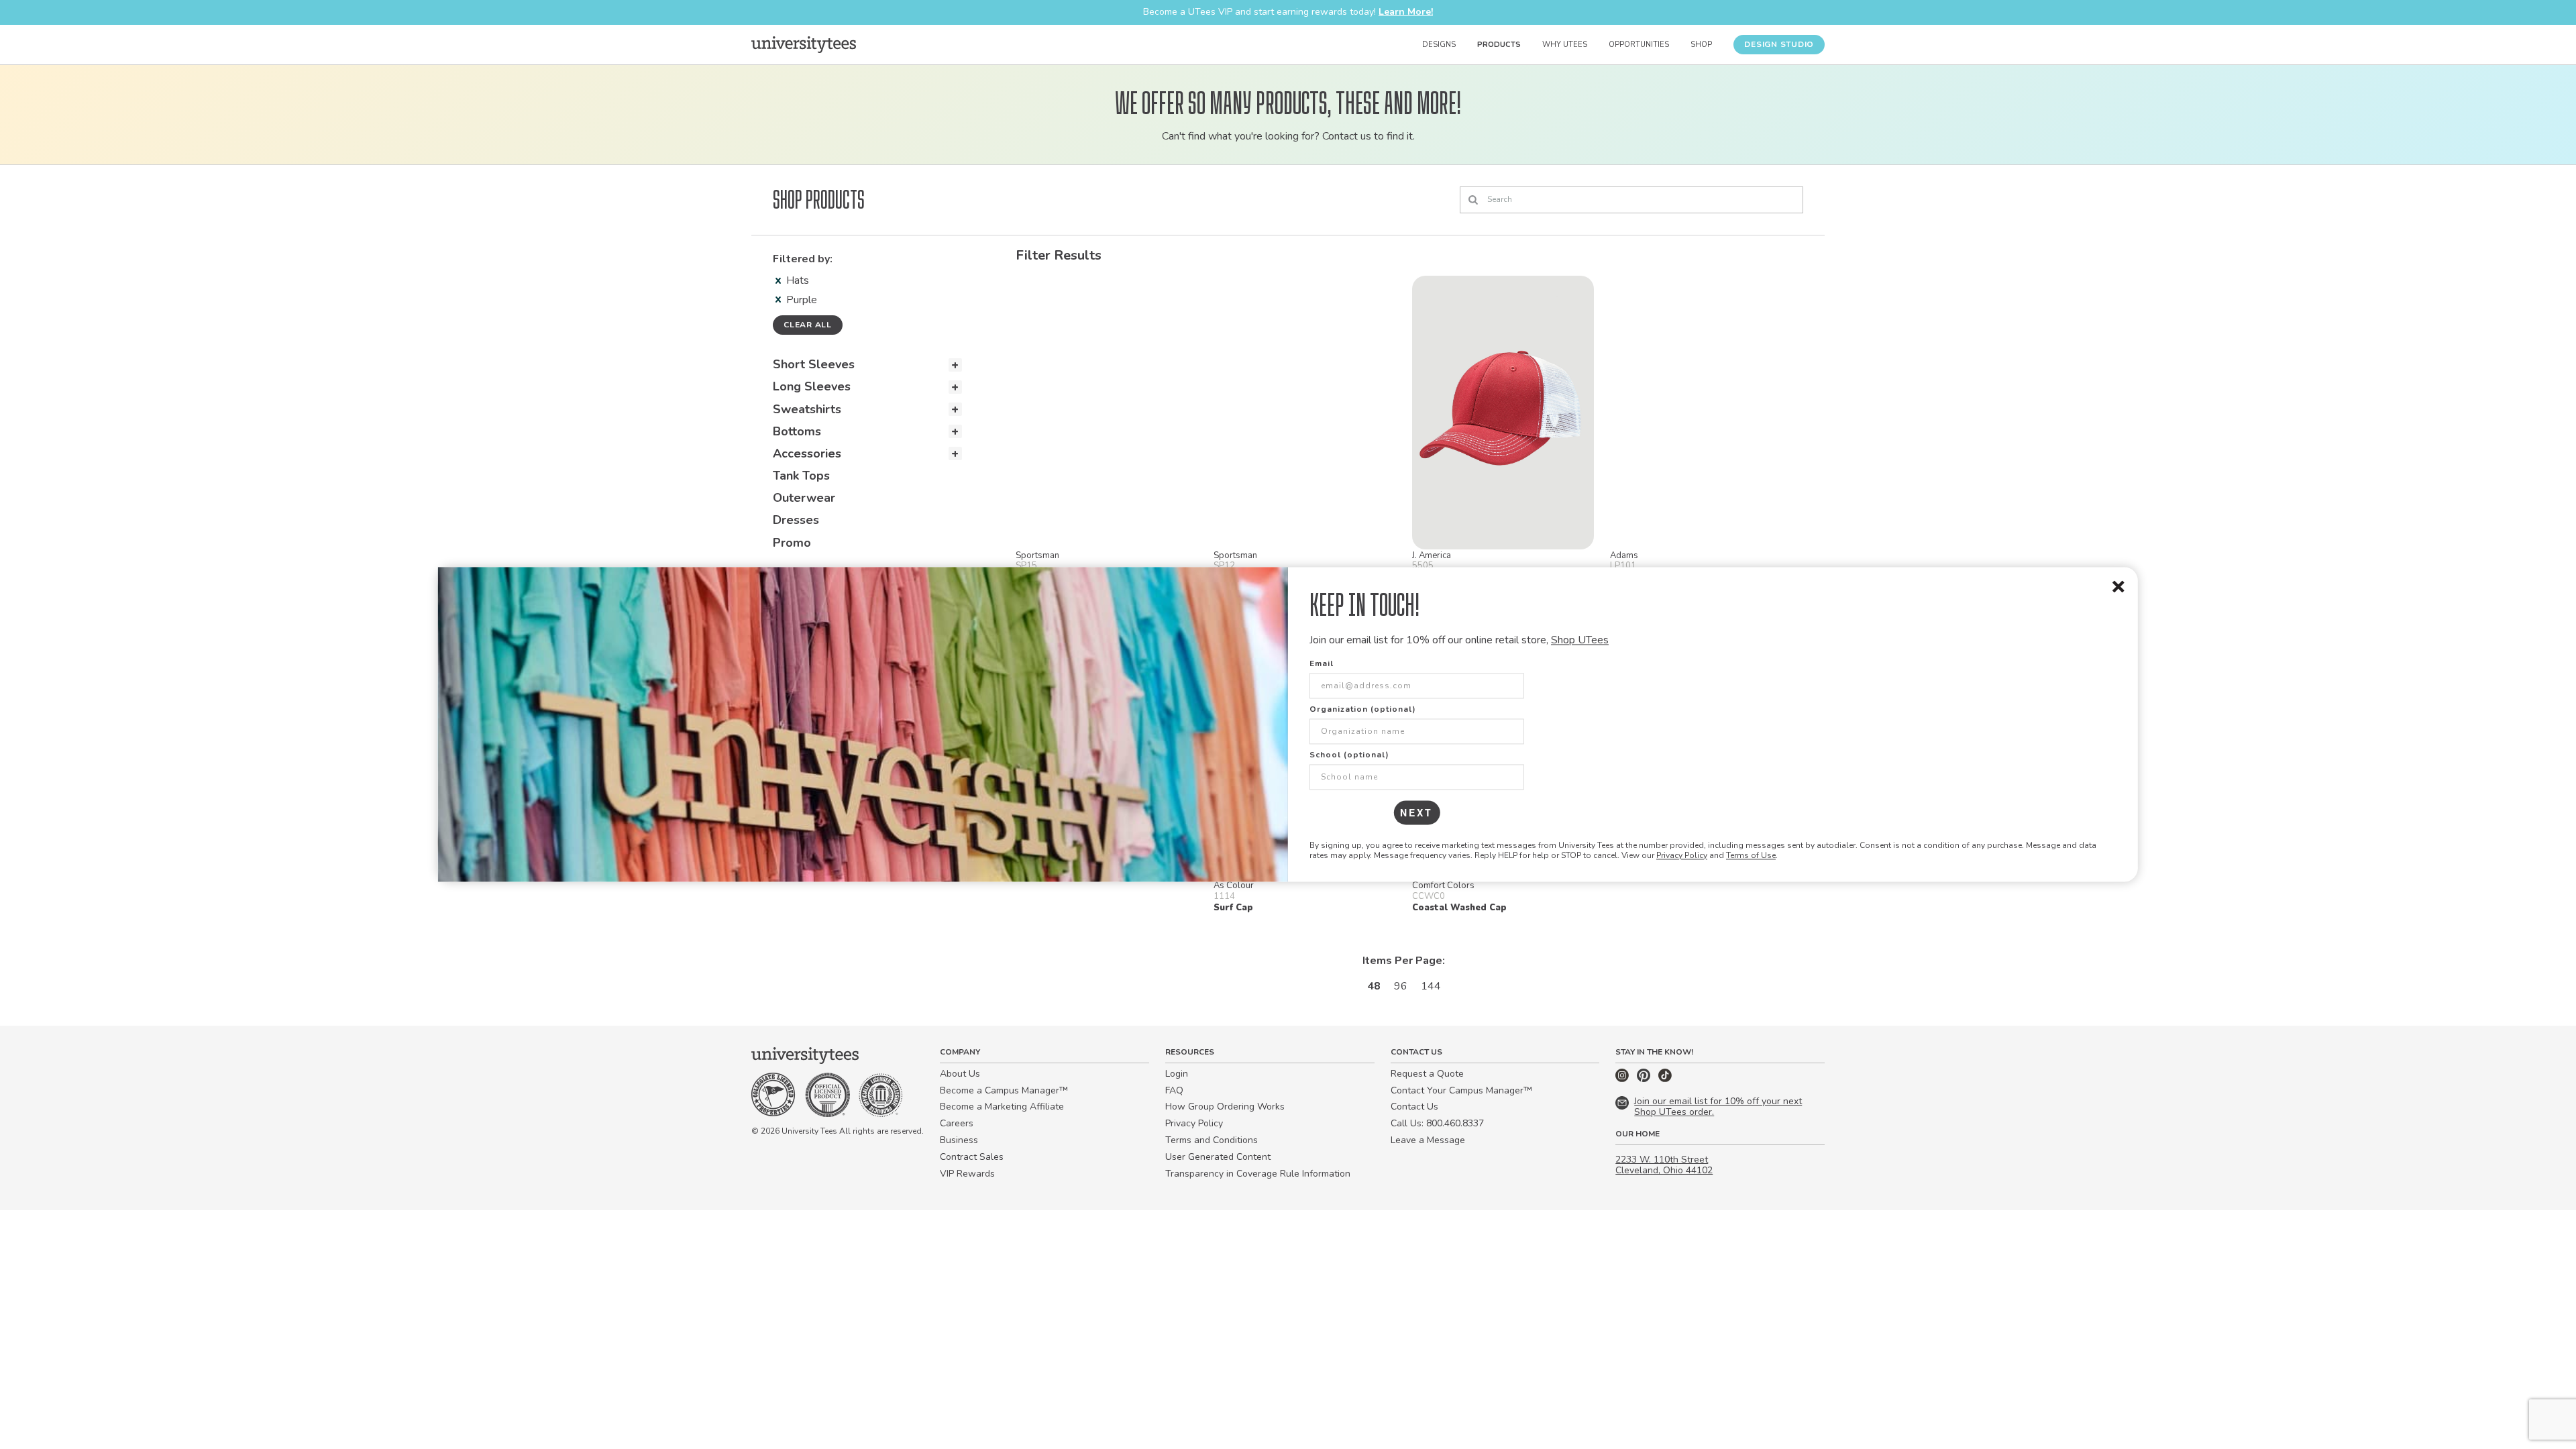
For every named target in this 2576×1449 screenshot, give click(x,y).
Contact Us (1414, 1107)
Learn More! (1406, 12)
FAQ (1174, 1090)
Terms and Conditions (1212, 1140)
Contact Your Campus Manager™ (1461, 1090)
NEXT (1416, 813)
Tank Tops (801, 476)
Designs (1439, 45)
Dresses (796, 520)
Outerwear (804, 498)
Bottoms (797, 431)
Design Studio (1779, 44)
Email (1322, 664)
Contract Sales (972, 1157)
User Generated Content (1218, 1157)
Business (959, 1140)
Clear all (808, 325)
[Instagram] (1623, 1079)
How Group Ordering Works (1225, 1107)
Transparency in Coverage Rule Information (1258, 1174)
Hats (798, 280)
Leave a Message (1428, 1140)
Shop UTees (1580, 640)
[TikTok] (1665, 1079)
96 (1401, 986)
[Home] (804, 44)
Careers (957, 1123)
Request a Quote (1427, 1074)
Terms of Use (1751, 855)
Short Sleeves (814, 364)
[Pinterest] (1645, 1079)
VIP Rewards (967, 1174)
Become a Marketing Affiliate (1002, 1107)
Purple (802, 300)
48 (1374, 986)
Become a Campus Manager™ (1004, 1090)
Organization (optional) (1363, 710)
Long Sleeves (812, 386)
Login (1177, 1074)
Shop (1701, 45)
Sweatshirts (807, 409)
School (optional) (1349, 755)
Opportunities (1639, 45)
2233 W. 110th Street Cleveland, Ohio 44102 (1664, 1165)
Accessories (807, 453)
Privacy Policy (1682, 855)
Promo (792, 543)
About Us (960, 1074)
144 (1431, 986)
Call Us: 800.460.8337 (1437, 1123)
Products (1499, 45)
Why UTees (1565, 45)
